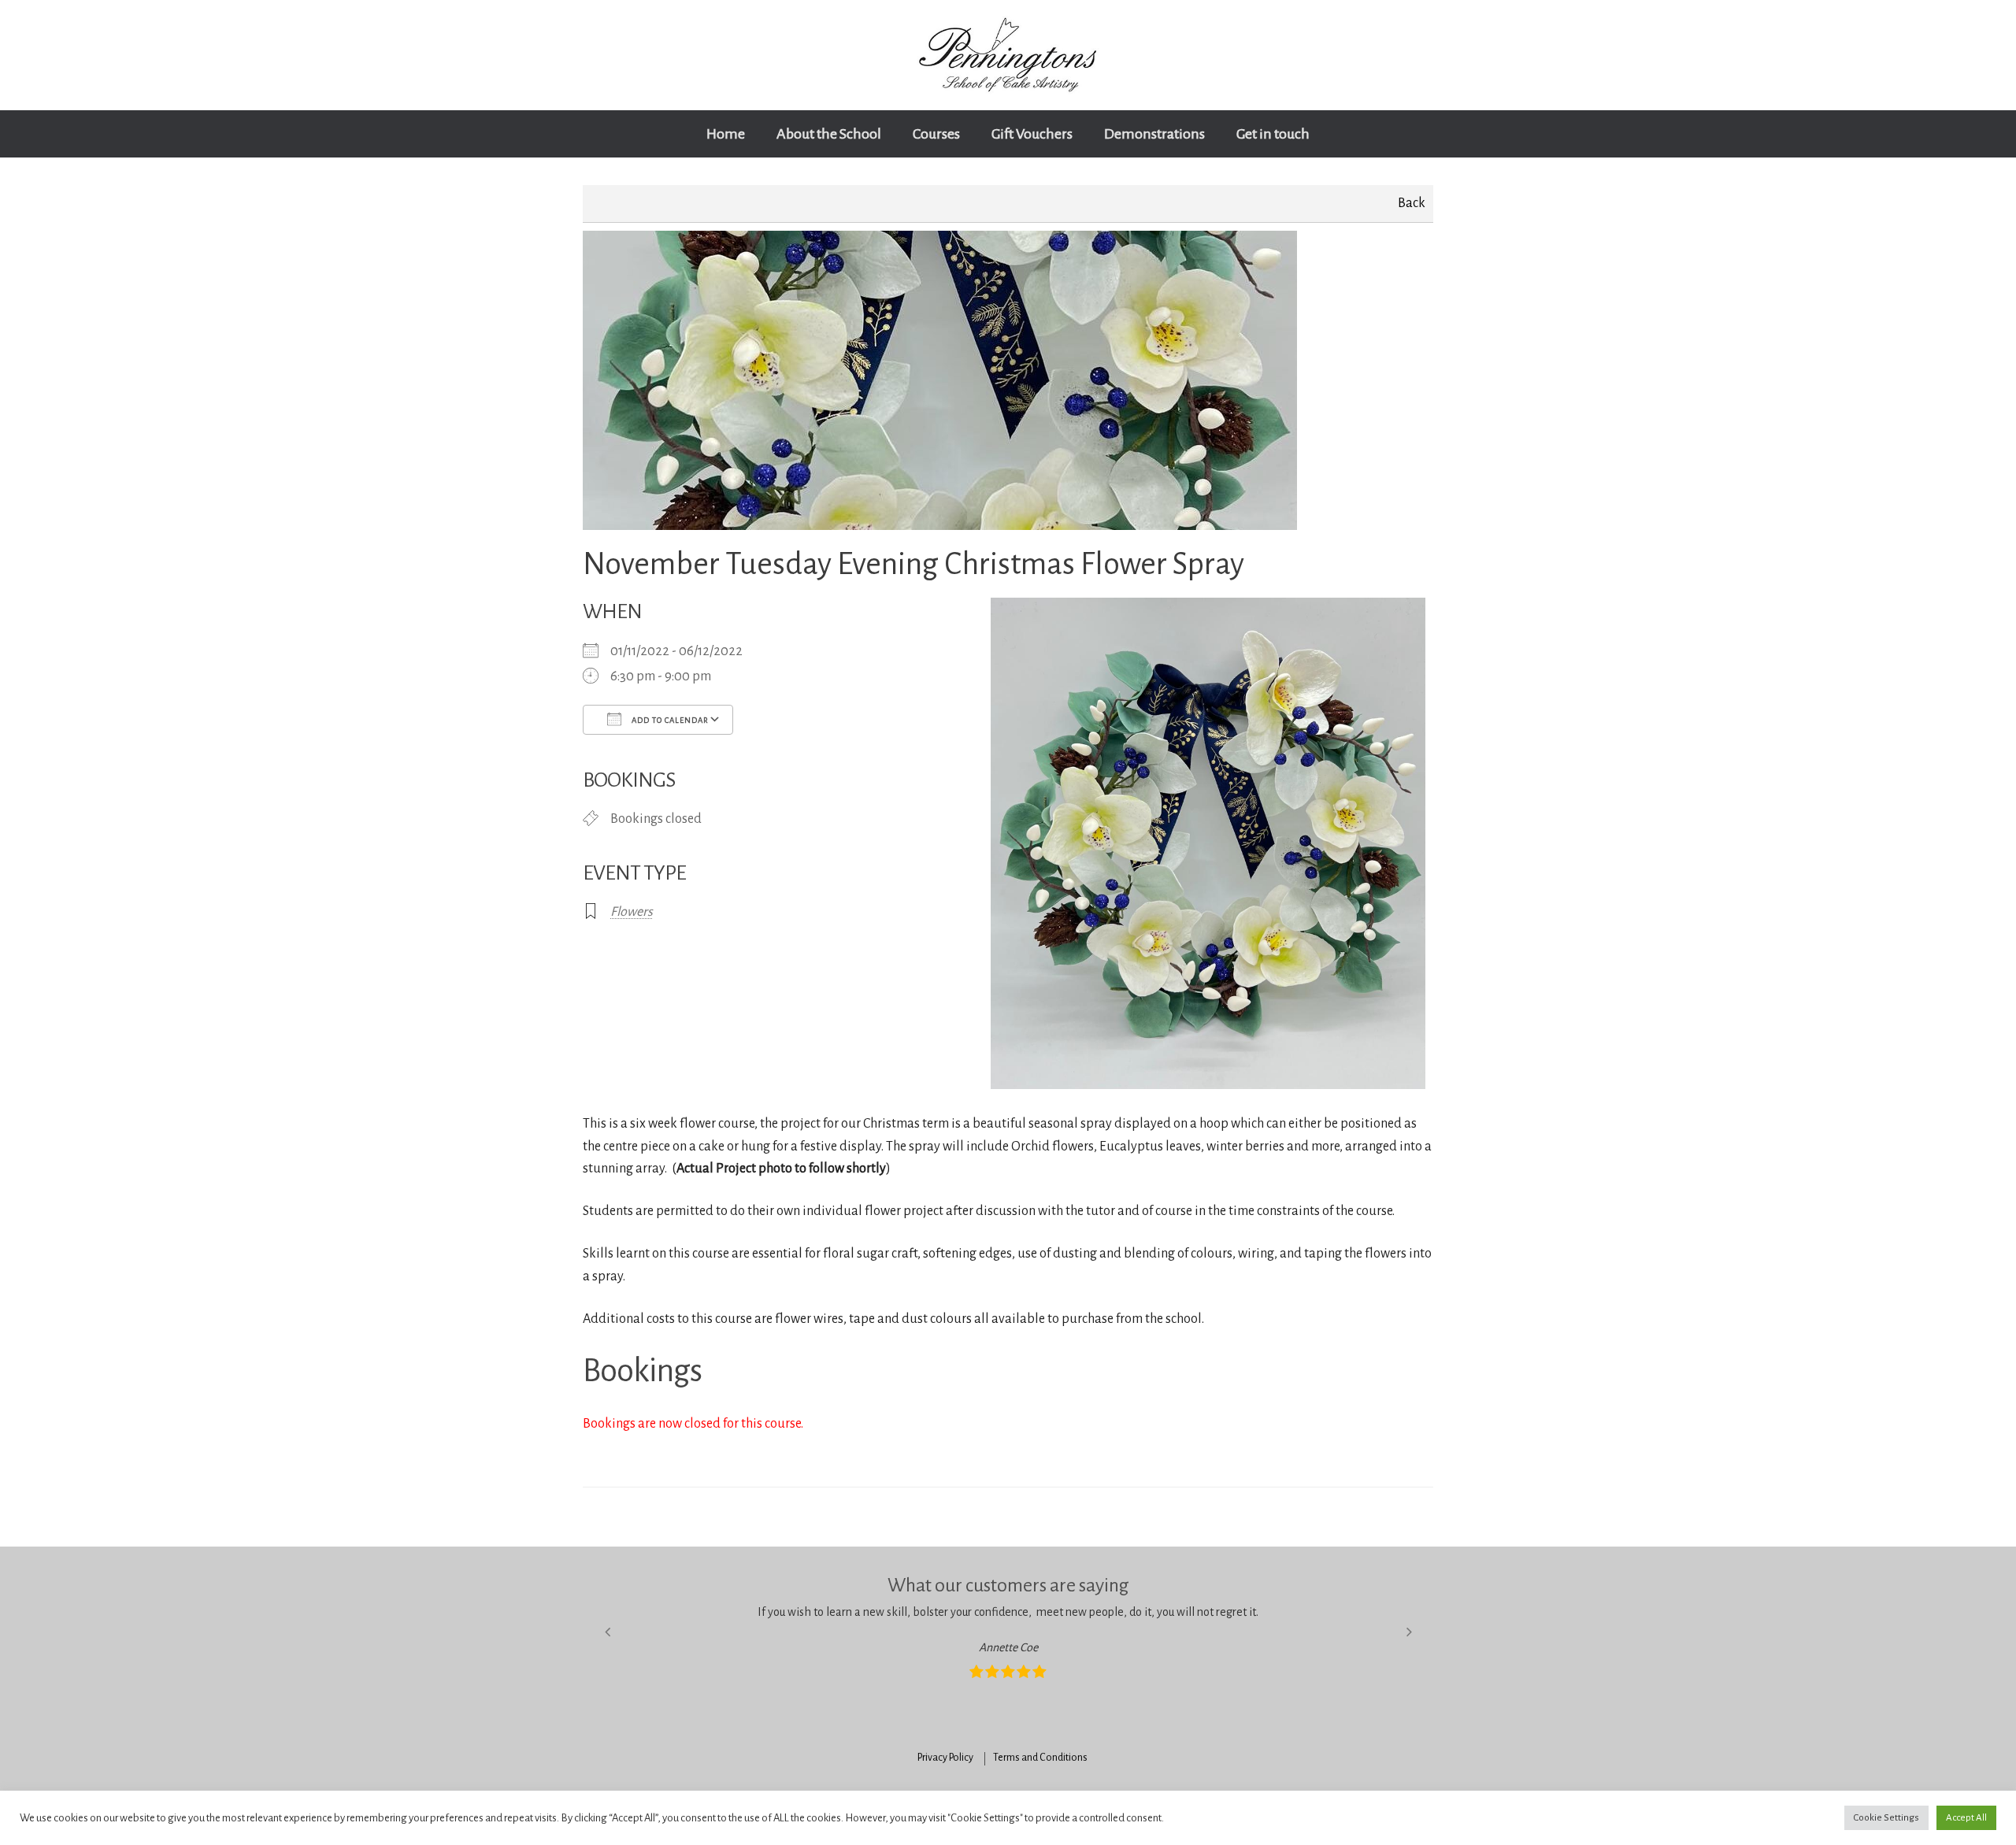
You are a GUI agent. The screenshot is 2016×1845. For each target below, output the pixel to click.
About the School (829, 134)
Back (1412, 203)
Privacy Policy (945, 1758)
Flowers (632, 912)
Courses (936, 134)
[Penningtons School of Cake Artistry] (1008, 55)
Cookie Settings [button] (1886, 1818)
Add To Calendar (669, 720)
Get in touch (1273, 134)
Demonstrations (1154, 134)
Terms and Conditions (1040, 1758)
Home (726, 134)
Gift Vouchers (1032, 134)
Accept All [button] (1966, 1818)
